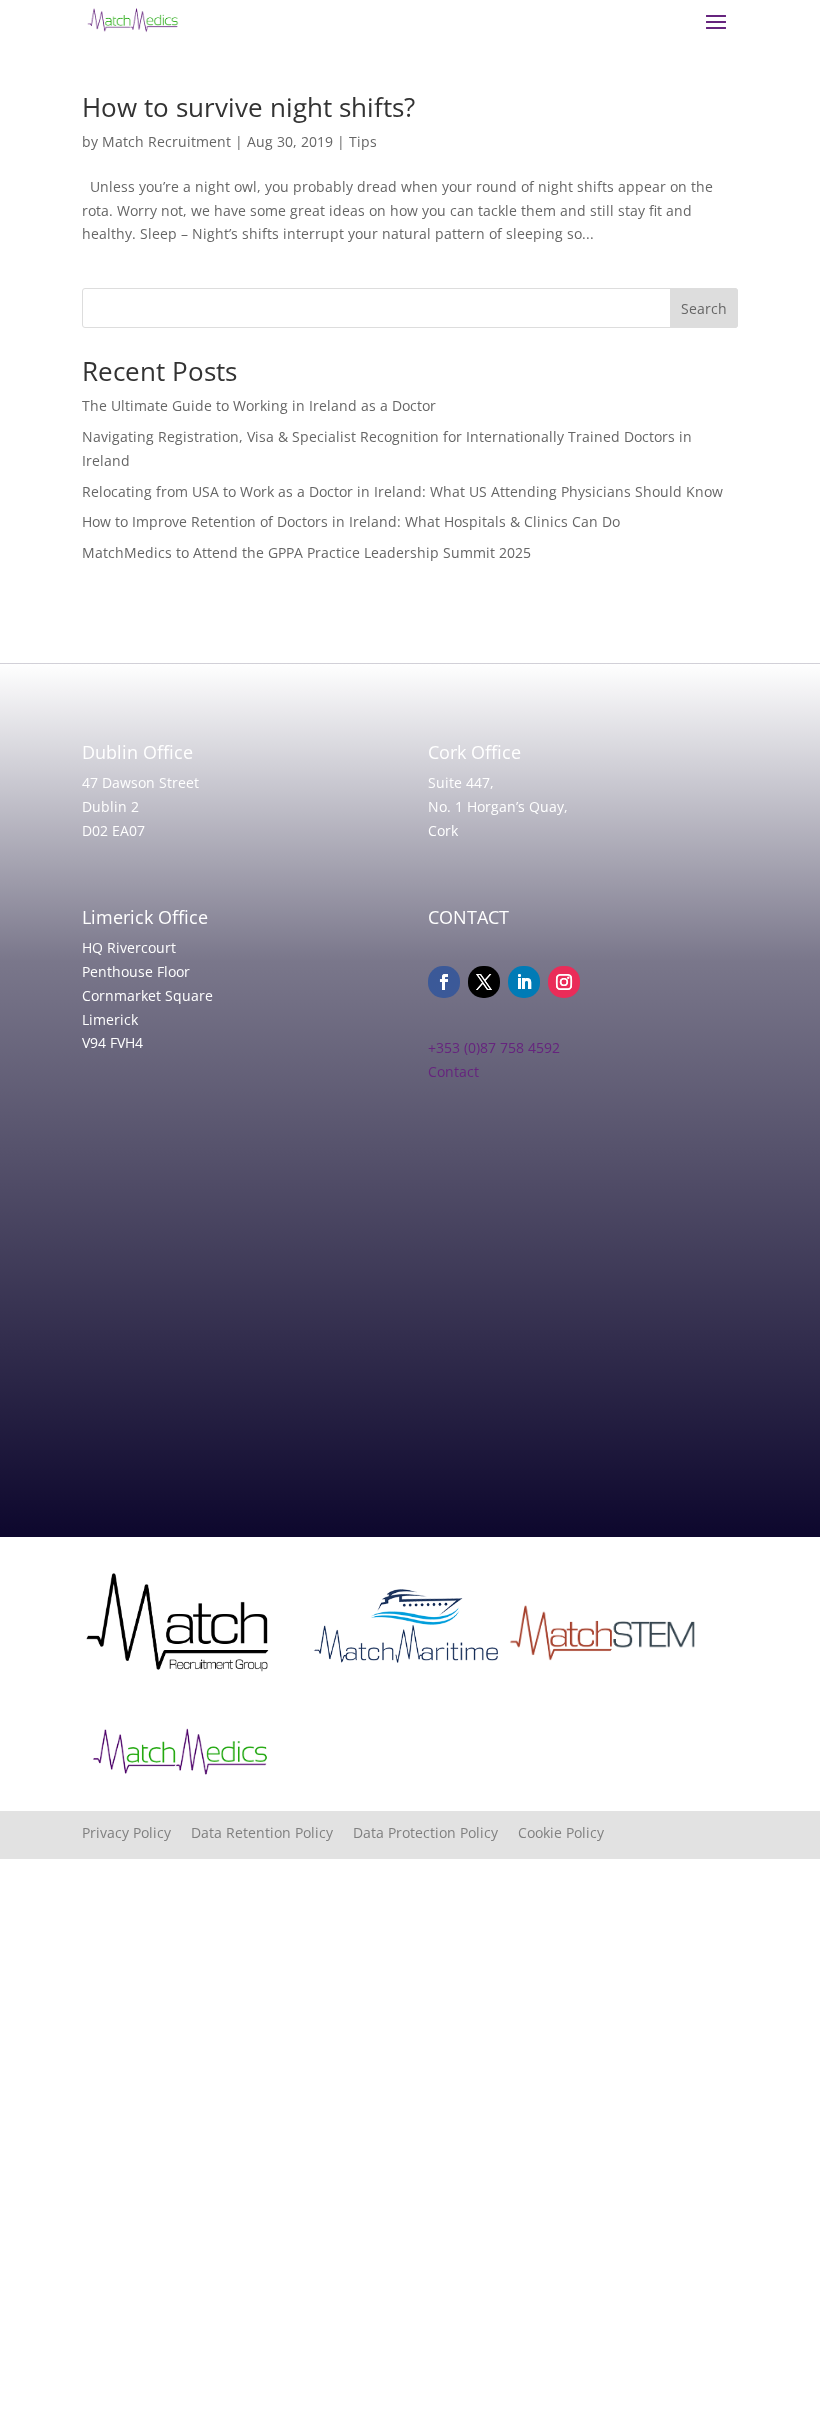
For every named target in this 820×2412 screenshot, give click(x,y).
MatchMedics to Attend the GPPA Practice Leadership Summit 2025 (306, 552)
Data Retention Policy (272, 1832)
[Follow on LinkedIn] (524, 982)
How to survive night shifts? (248, 107)
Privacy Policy (136, 1832)
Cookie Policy (561, 1832)
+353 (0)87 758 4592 (494, 1047)
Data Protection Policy (435, 1832)
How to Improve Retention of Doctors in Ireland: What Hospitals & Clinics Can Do (351, 521)
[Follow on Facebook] (444, 982)
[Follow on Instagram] (564, 982)
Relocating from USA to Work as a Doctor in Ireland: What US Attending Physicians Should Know (402, 491)
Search (704, 308)
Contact (453, 1071)
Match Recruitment (166, 141)
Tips (363, 141)
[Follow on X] (484, 982)
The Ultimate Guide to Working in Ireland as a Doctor (259, 405)
